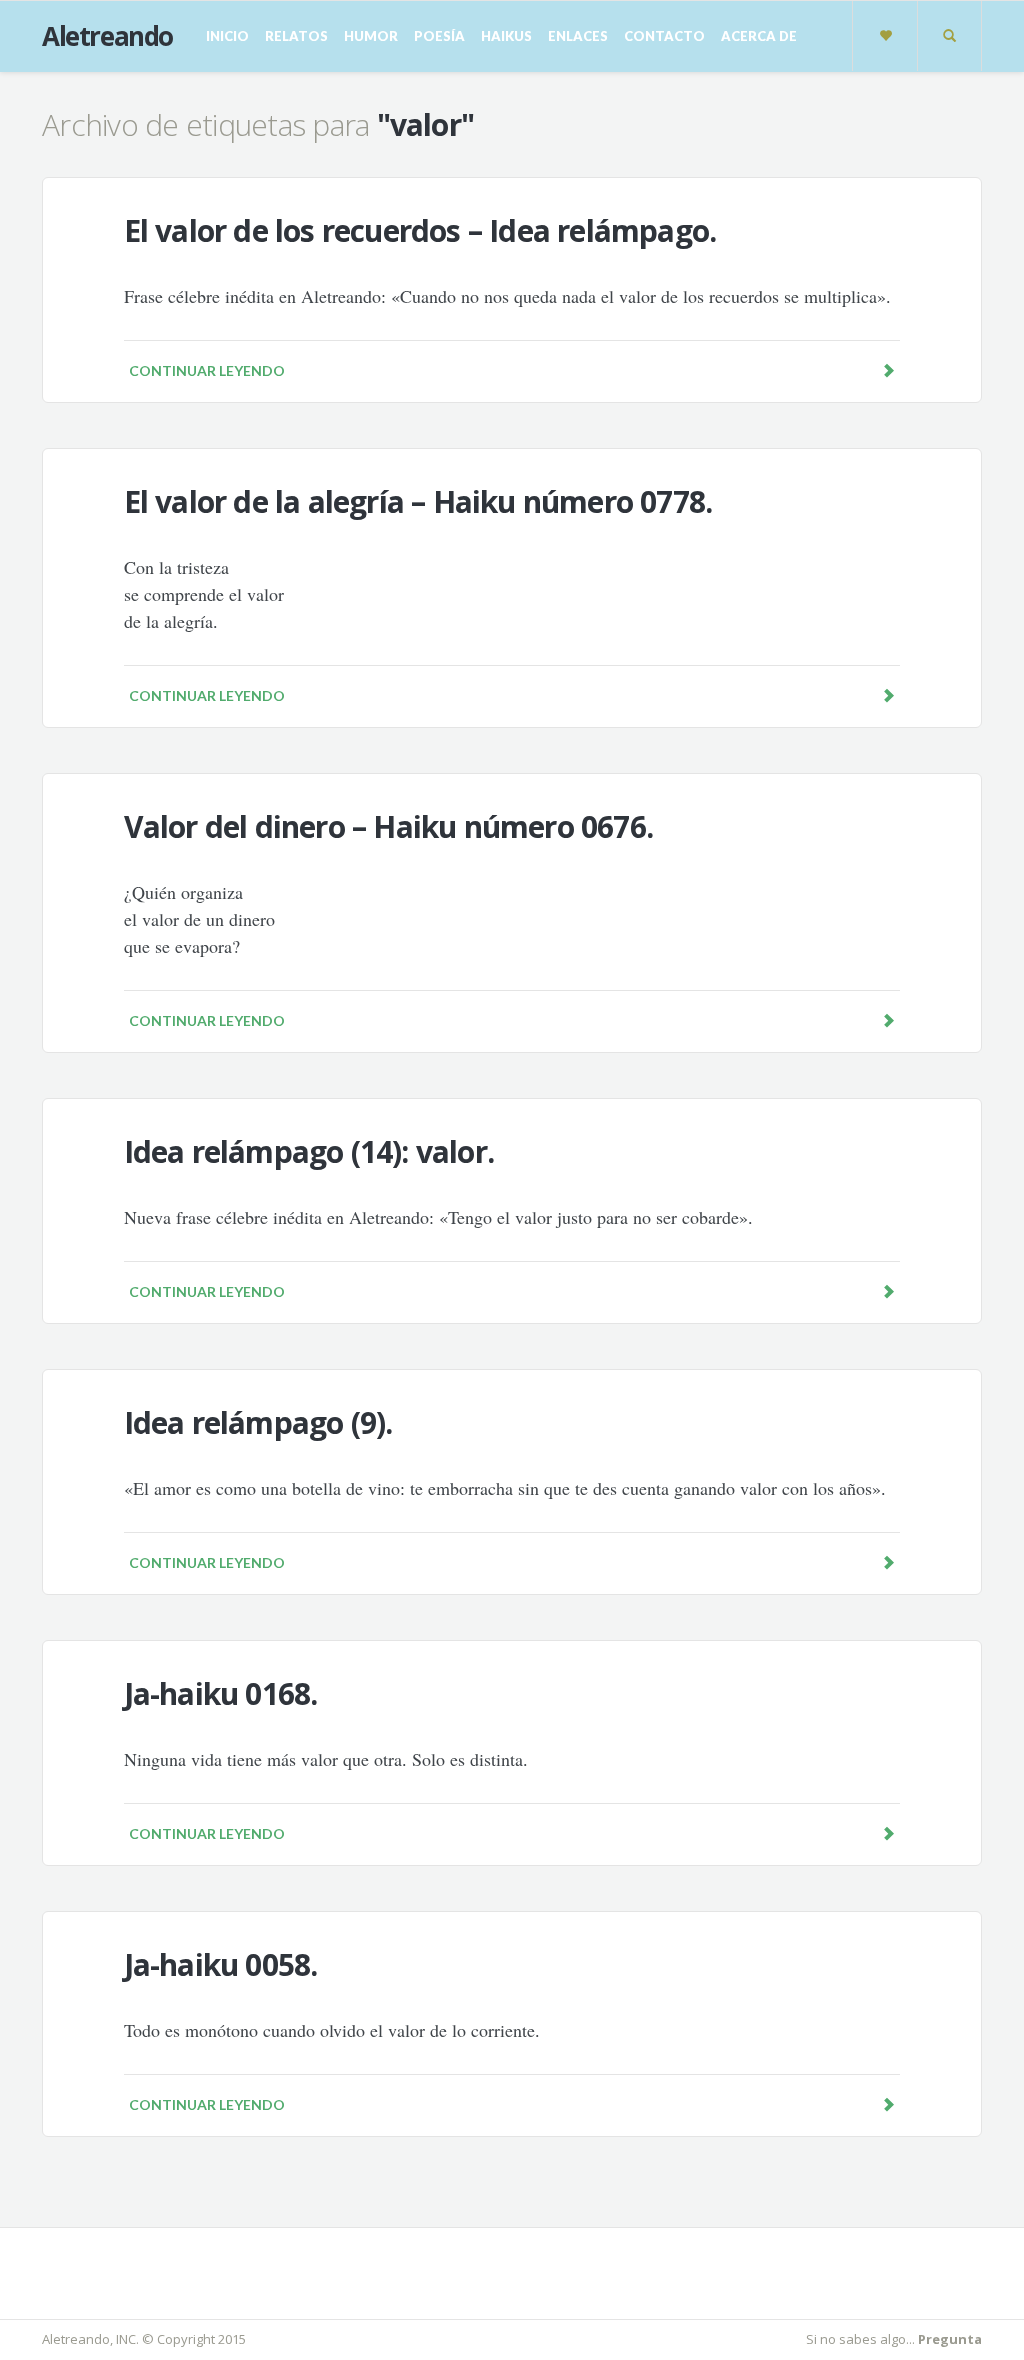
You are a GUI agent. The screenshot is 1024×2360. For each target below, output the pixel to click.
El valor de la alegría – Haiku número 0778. (418, 501)
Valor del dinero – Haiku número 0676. (388, 826)
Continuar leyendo (207, 370)
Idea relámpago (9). (258, 1422)
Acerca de (759, 36)
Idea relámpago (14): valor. (309, 1151)
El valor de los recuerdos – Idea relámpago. (420, 230)
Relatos (296, 36)
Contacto (664, 36)
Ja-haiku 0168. (221, 1693)
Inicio (227, 36)
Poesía (439, 36)
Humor (371, 36)
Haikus (506, 36)
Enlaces (578, 36)
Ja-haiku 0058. (221, 1964)
